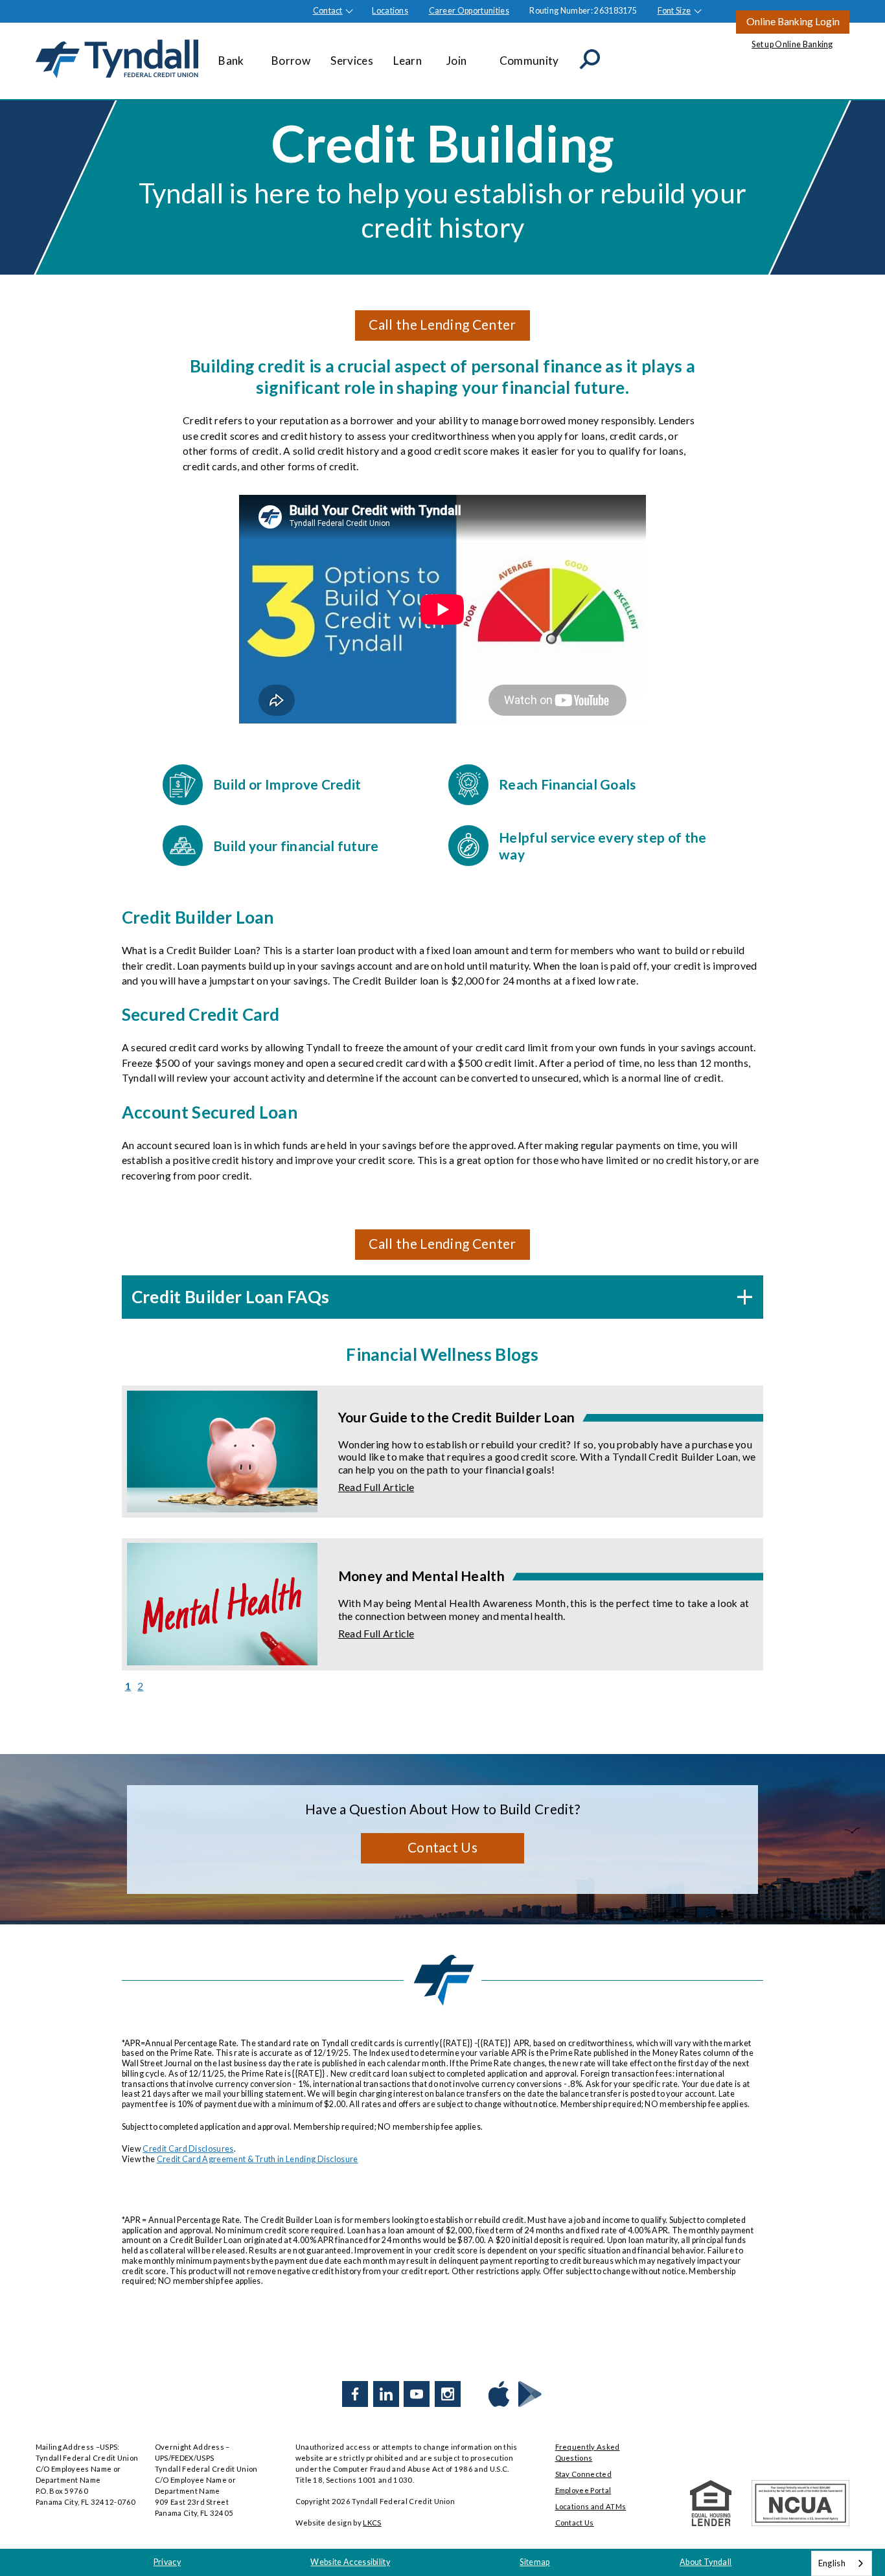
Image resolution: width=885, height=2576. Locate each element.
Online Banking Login (793, 21)
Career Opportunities (469, 11)
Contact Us (442, 1847)
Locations (390, 11)
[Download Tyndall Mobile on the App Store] (499, 2394)
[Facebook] (355, 2394)
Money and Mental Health (421, 1576)
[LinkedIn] (386, 2394)
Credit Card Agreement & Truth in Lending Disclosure (258, 2159)
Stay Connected (583, 2474)
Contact (328, 11)
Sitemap (534, 2562)
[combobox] (842, 2563)
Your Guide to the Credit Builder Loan (457, 1417)
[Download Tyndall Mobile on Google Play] (530, 2394)
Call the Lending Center (442, 324)
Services (352, 61)
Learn (408, 61)
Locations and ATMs (591, 2506)
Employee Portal (583, 2490)
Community (529, 61)
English (832, 2563)
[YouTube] (417, 2394)
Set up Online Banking (792, 44)
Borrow (291, 61)
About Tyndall (706, 2562)
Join (456, 61)
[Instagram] (448, 2394)
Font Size (674, 11)
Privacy (167, 2562)
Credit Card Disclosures (188, 2149)
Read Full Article (376, 1487)
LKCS (372, 2523)
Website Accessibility (350, 2562)
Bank (231, 61)
